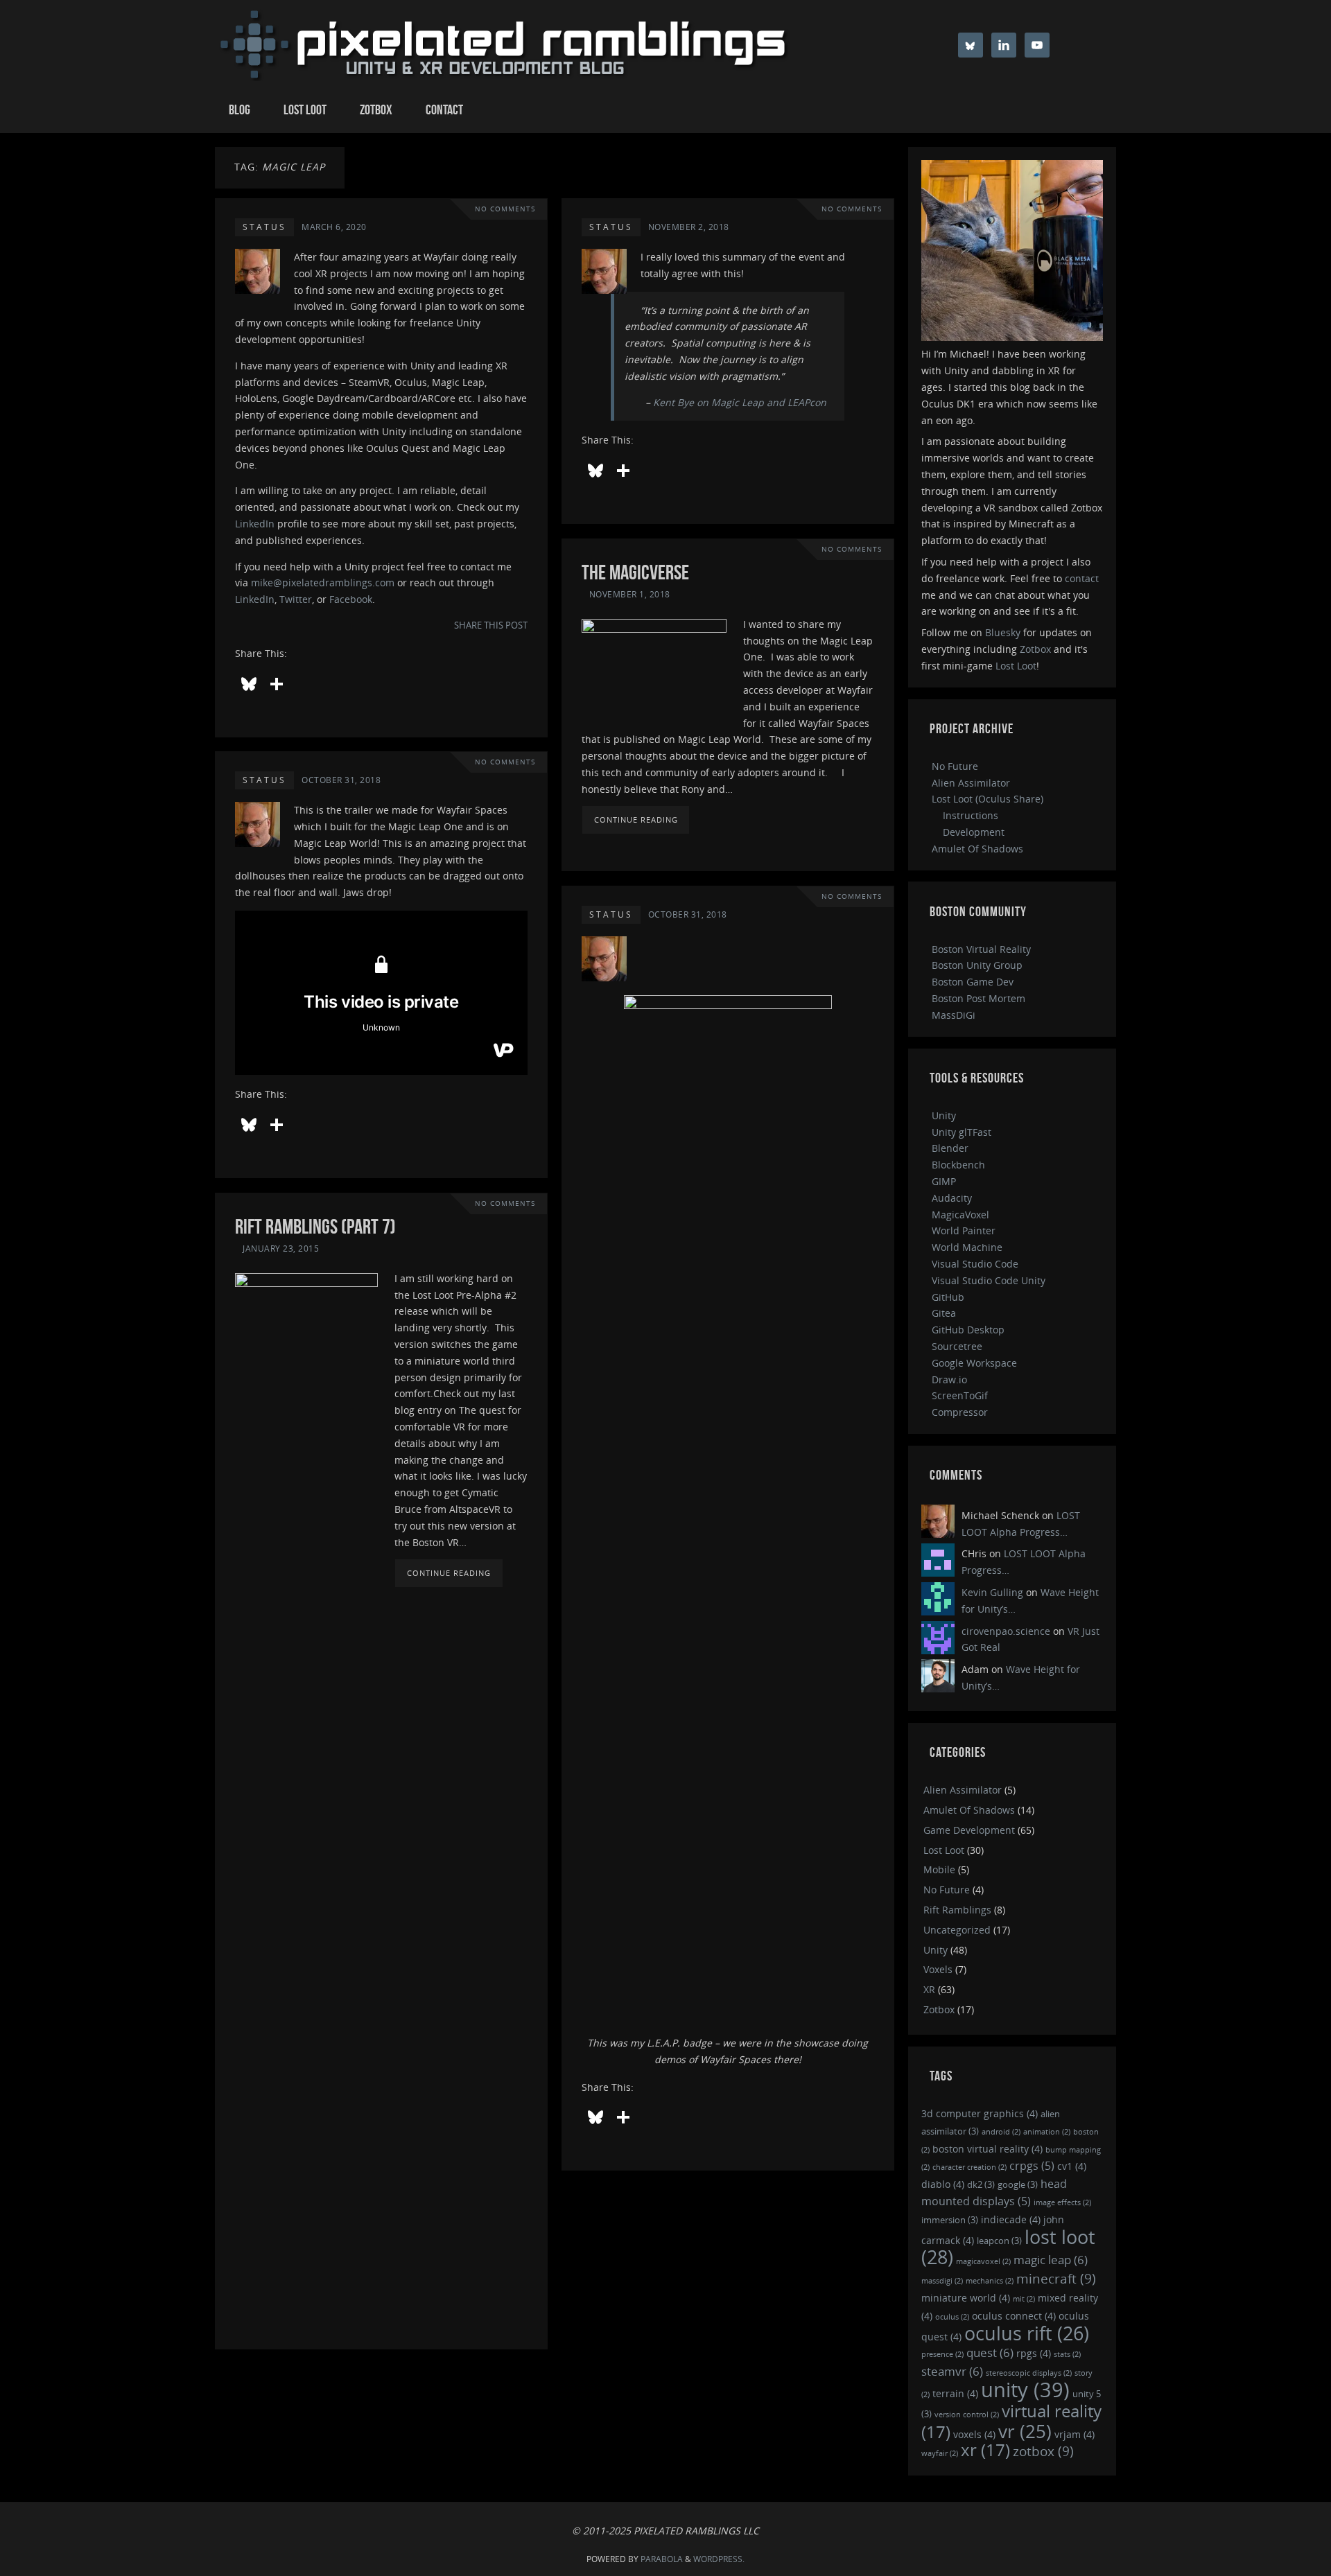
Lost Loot (1016, 666)
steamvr (952, 2371)
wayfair (940, 2453)
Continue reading (636, 820)
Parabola (662, 2559)
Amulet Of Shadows (977, 849)
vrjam (1075, 2434)
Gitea (944, 1313)
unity (1025, 2390)
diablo (943, 2184)
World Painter (964, 1230)
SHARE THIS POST (491, 625)
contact (1082, 578)
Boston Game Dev (973, 982)
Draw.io (949, 1379)
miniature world (966, 2298)
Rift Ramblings (957, 1910)
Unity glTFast (962, 1132)
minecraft (1056, 2278)
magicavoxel (983, 2261)
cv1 (1072, 2166)
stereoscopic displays (1029, 2373)
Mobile (939, 1869)
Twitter (296, 599)
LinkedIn (255, 524)
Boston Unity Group (977, 965)
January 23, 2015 (281, 1248)
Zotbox (1035, 649)
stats (1067, 2354)
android (1001, 2132)
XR (929, 1989)
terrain (955, 2393)
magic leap (1051, 2260)
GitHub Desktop (968, 1330)
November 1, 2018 (630, 594)
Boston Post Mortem (978, 998)
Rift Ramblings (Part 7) (315, 1226)
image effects (1062, 2202)
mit (1024, 2299)
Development (974, 832)
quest (990, 2352)
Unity (944, 1115)
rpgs (1034, 2353)
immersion (950, 2220)
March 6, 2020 (334, 227)
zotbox (1043, 2451)
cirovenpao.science (1006, 1631)
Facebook (351, 599)
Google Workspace (974, 1363)
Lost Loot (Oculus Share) (988, 799)
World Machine (967, 1247)
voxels (974, 2434)
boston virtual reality (988, 2149)
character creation (969, 2167)
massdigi (942, 2281)
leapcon (999, 2241)
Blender (950, 1148)
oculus (952, 2317)
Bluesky (1003, 632)
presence (942, 2354)
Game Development (969, 1830)
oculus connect (1014, 2316)
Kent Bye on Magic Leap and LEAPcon (740, 402)
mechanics (990, 2281)
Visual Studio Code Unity (989, 1280)
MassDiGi (954, 1015)
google (1018, 2184)
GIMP (944, 1181)
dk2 (981, 2184)
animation (1047, 2132)
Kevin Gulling (992, 1592)
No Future (955, 766)
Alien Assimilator (971, 783)
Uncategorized (957, 1930)
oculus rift (1027, 2333)
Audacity (952, 1198)
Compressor (960, 1412)
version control (967, 2415)
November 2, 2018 (689, 227)
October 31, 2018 (341, 780)
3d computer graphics (980, 2113)
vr (1025, 2431)
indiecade (1011, 2219)
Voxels (938, 1969)
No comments (505, 209)
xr (985, 2450)
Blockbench (958, 1165)
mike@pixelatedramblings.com (323, 582)
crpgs (1032, 2166)
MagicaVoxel (960, 1215)
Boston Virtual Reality (981, 949)
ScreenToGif (960, 1395)
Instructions (971, 815)
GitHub (948, 1297)
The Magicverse (635, 572)
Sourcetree (957, 1346)
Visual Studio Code (975, 1264)
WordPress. (719, 2559)
